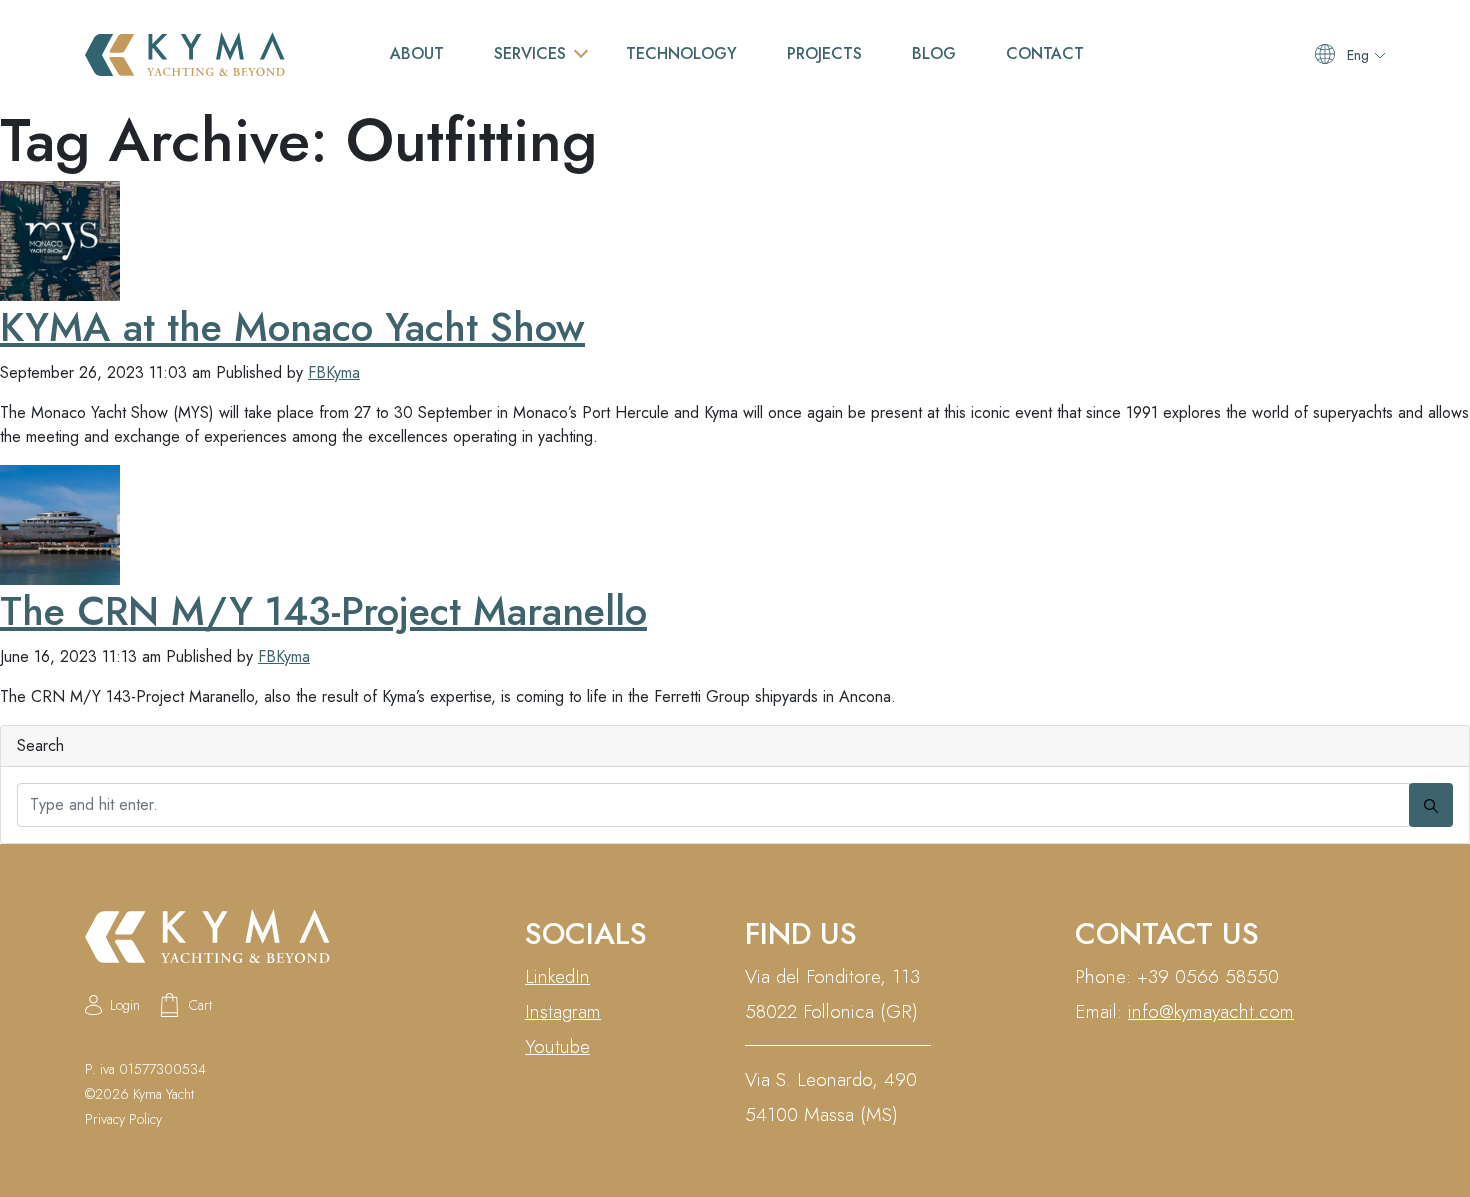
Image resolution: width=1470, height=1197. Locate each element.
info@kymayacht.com (1211, 1011)
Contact (1045, 53)
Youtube (557, 1046)
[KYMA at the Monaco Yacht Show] (60, 239)
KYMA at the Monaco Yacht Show (292, 327)
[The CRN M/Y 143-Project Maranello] (60, 523)
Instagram (563, 1011)
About (417, 53)
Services (530, 53)
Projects (824, 53)
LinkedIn (557, 976)
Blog (934, 53)
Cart (200, 1005)
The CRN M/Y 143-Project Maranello (323, 611)
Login (125, 1005)
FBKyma (334, 372)
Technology (681, 53)
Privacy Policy (123, 1119)
